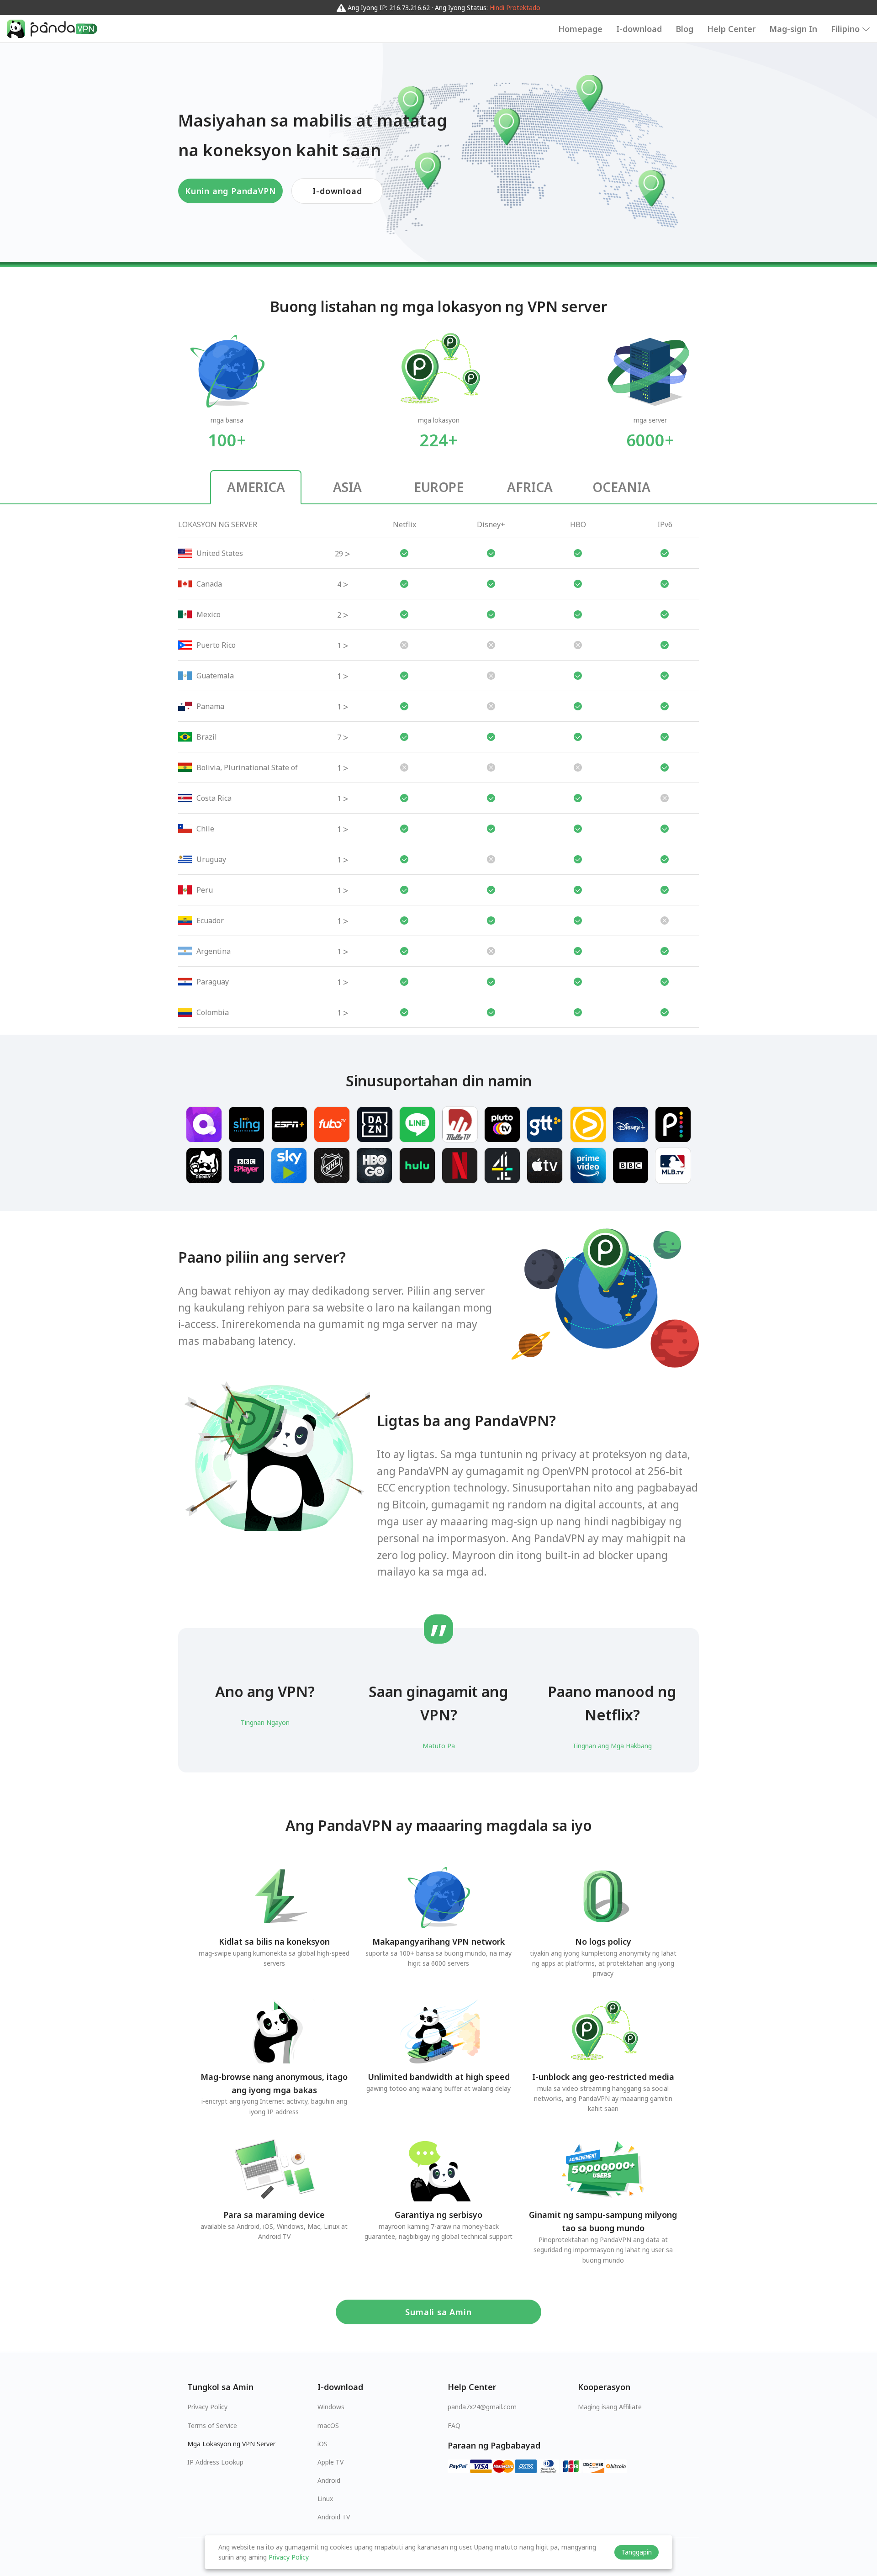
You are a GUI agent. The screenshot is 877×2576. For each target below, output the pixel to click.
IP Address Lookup (215, 2462)
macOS (328, 2425)
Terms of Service (212, 2425)
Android (329, 2480)
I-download (639, 29)
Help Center (731, 29)
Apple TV (330, 2462)
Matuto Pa (439, 1746)
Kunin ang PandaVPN (230, 191)
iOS (322, 2444)
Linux (325, 2499)
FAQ (454, 2425)
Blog (684, 29)
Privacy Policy (207, 2407)
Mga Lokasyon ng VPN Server (231, 2444)
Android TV (334, 2517)
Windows (331, 2407)
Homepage (580, 29)
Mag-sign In (793, 29)
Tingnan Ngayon (265, 1722)
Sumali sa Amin (438, 2312)
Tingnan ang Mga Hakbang (612, 1746)
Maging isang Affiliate (610, 2407)
